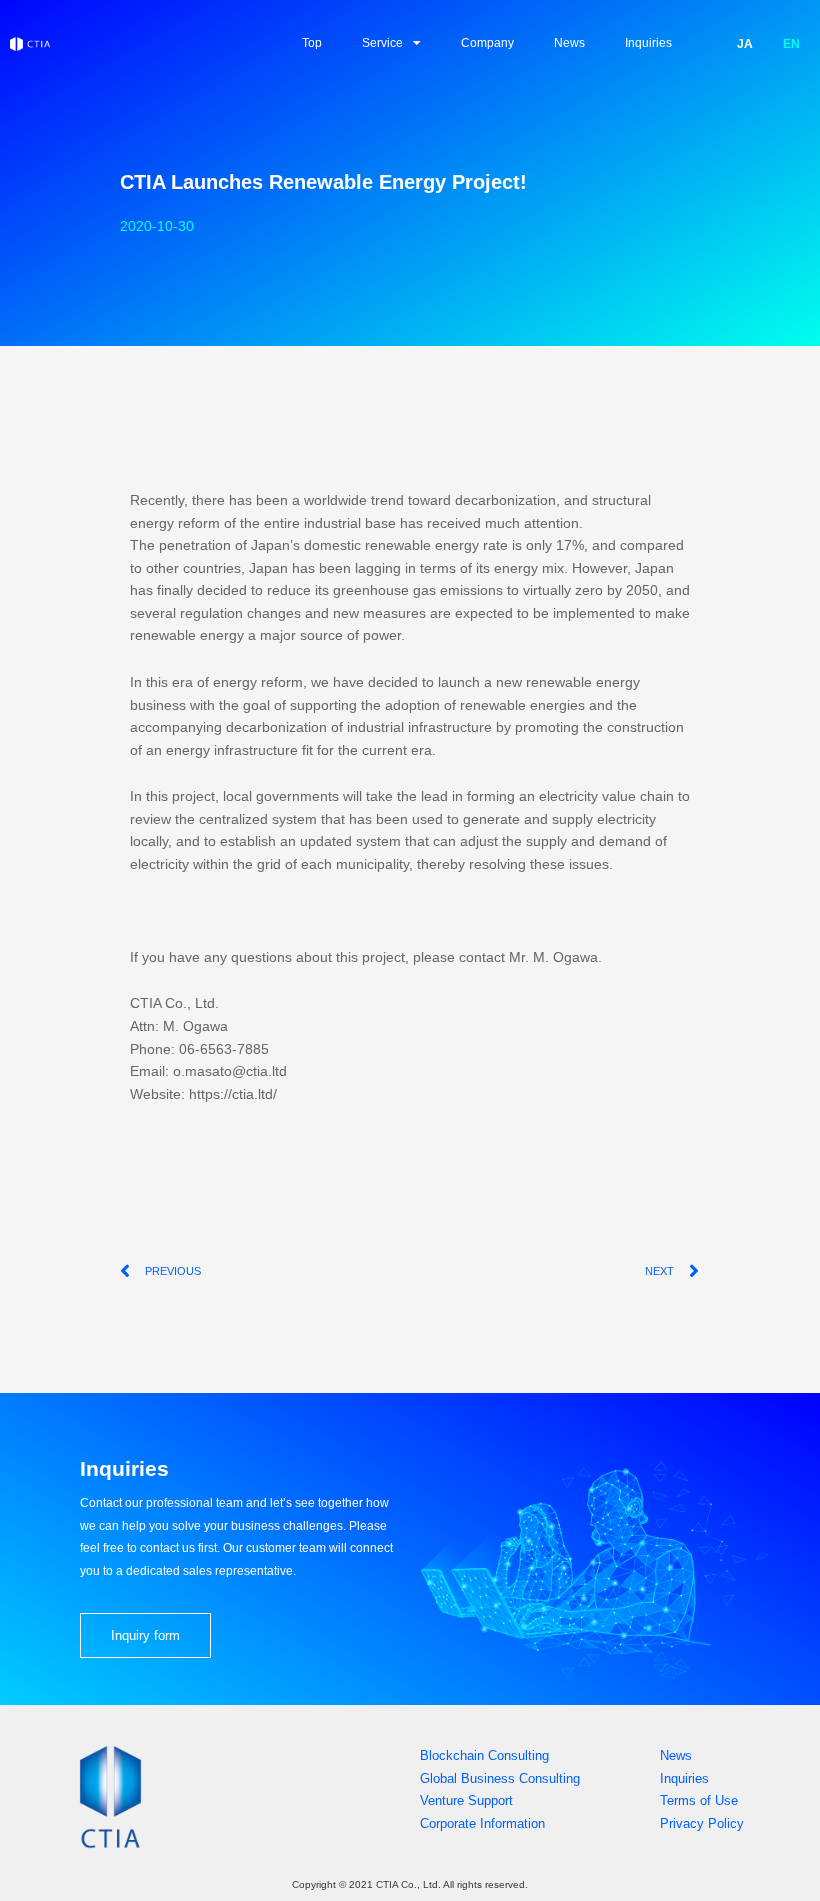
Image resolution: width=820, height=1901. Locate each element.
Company (487, 43)
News (569, 43)
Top (312, 43)
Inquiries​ (648, 43)
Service (382, 43)
